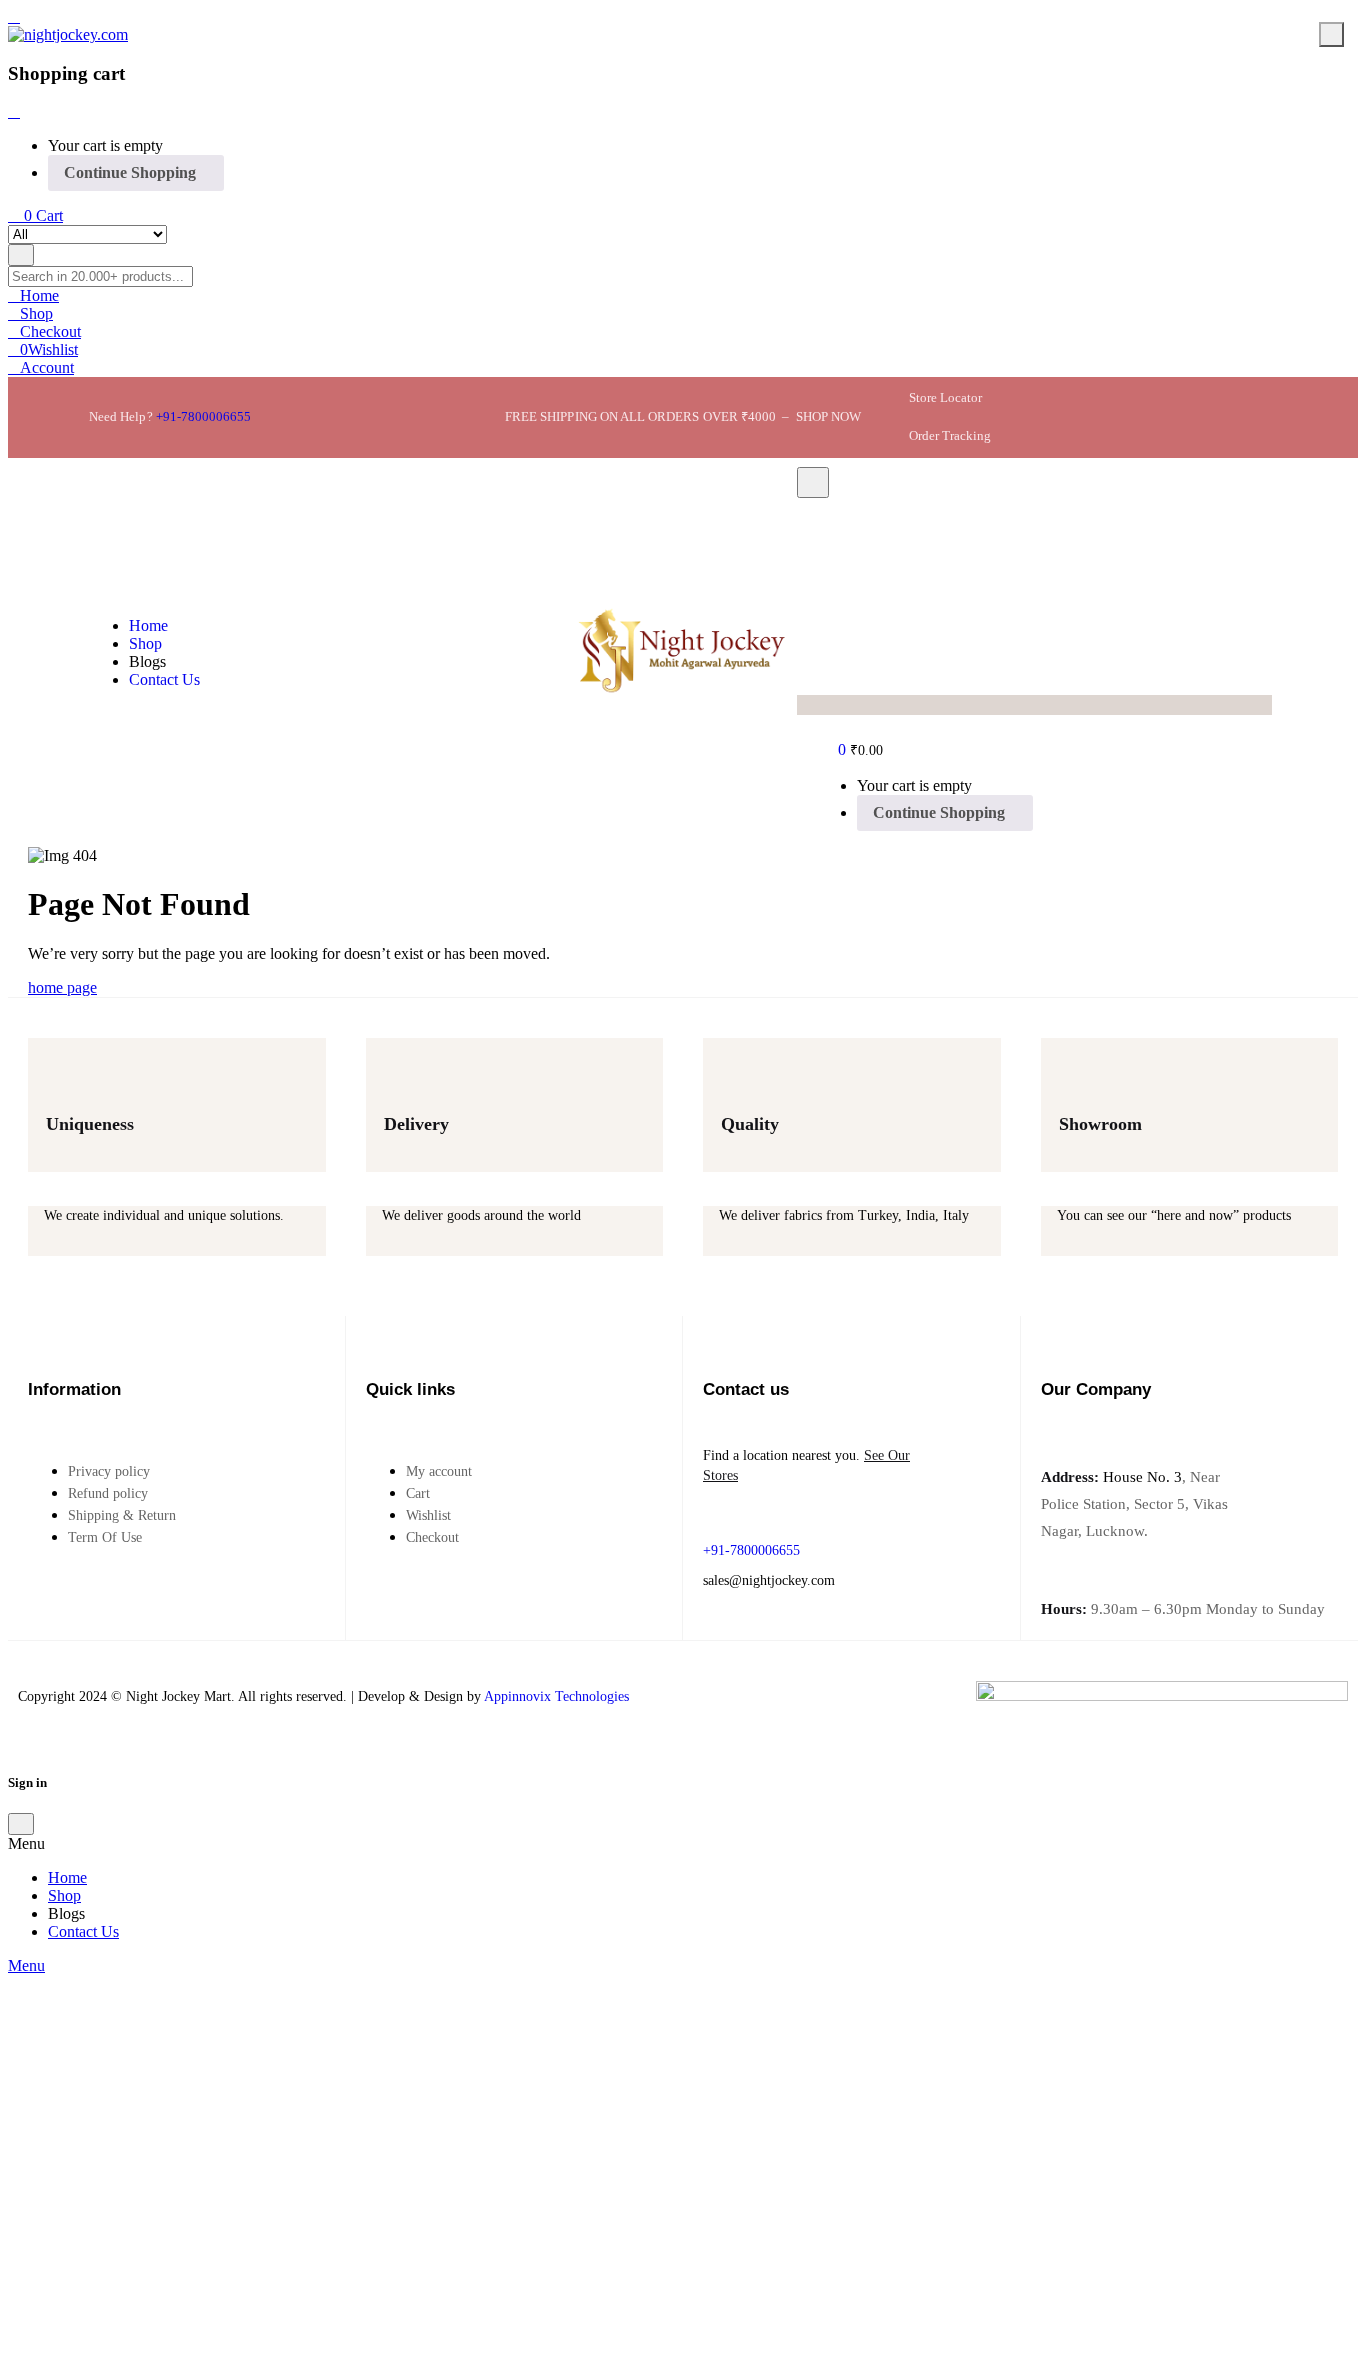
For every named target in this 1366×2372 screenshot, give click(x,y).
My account (439, 1471)
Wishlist (428, 1515)
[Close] (14, 111)
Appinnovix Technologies (556, 1696)
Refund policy (108, 1493)
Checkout (432, 1537)
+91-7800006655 (204, 416)
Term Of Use (105, 1537)
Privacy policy (109, 1471)
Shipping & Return (122, 1515)
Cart (418, 1493)
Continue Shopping (130, 172)
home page (62, 987)
